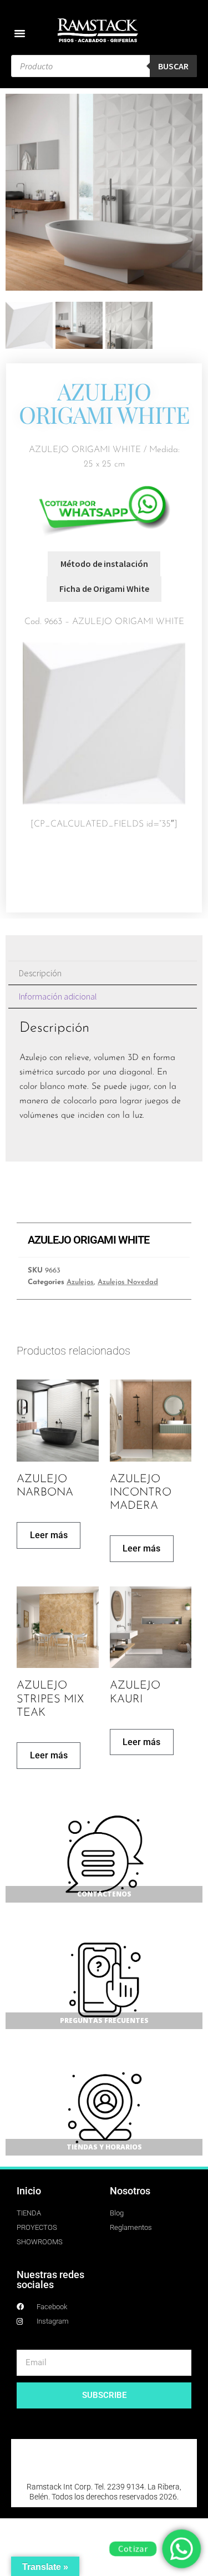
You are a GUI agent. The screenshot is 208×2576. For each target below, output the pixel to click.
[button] (20, 33)
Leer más (49, 1535)
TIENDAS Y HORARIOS (104, 2147)
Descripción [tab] (40, 973)
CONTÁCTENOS (104, 1894)
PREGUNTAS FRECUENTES (104, 2020)
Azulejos (80, 1282)
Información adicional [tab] (58, 996)
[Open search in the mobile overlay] (104, 66)
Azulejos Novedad (128, 1282)
